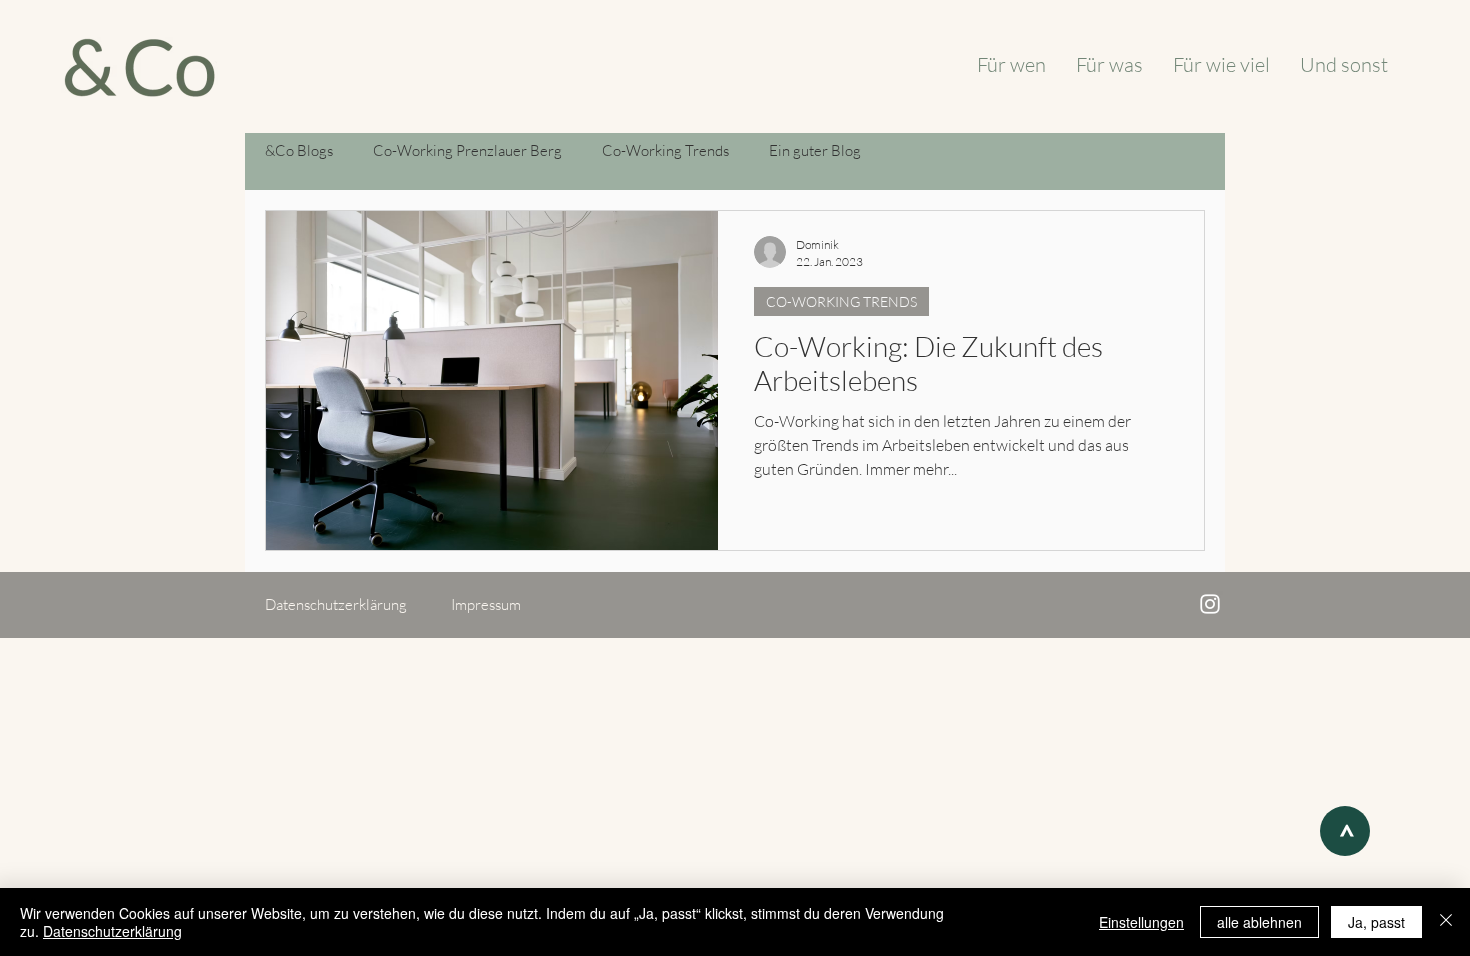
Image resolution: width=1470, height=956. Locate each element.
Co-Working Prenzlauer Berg (467, 150)
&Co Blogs (299, 150)
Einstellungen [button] (1141, 922)
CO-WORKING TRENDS (841, 301)
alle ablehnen (1259, 922)
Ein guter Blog (815, 150)
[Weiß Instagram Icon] (1210, 604)
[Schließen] (1446, 922)
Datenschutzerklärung (112, 931)
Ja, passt (1376, 922)
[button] (351, 605)
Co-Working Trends (665, 150)
